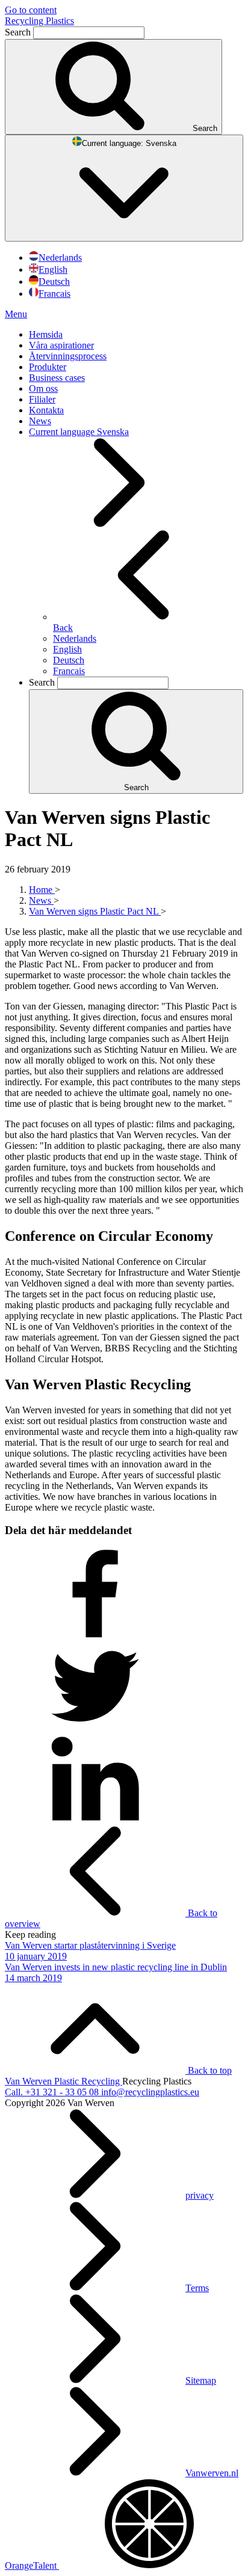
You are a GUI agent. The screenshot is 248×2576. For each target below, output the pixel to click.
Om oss (43, 388)
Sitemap (201, 2380)
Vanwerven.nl (212, 2473)
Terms (197, 2288)
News (40, 421)
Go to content (31, 10)
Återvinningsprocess (68, 356)
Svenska (129, 143)
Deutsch (54, 282)
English (53, 269)
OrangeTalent (32, 2565)
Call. (52, 2092)
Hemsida (46, 334)
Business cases (57, 378)
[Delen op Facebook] (95, 1635)
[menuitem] (136, 335)
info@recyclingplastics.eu (150, 2092)
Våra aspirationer (61, 345)
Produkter (48, 367)
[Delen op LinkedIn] (95, 1820)
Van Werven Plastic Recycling (64, 2081)
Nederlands (60, 257)
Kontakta (46, 410)
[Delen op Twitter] (95, 1728)
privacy (200, 2195)
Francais (54, 294)
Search (19, 32)
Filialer (42, 399)
